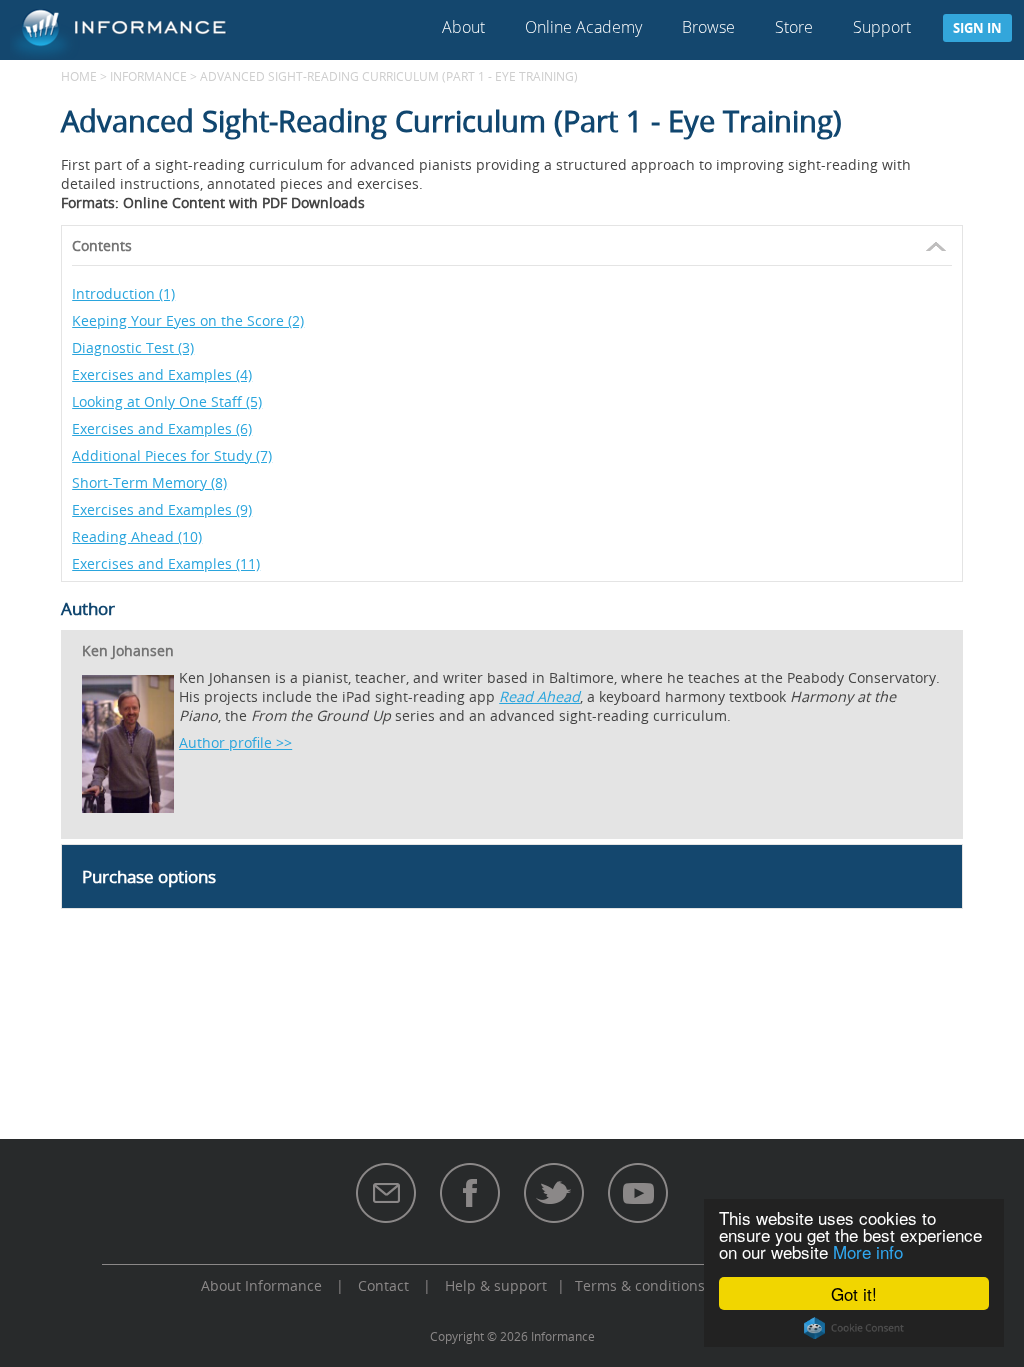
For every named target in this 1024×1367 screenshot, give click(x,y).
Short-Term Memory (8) (149, 482)
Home (79, 76)
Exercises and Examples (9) (162, 509)
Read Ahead (539, 696)
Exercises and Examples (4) (162, 374)
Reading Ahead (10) (137, 536)
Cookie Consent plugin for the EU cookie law (854, 1328)
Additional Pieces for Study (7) (172, 455)
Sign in (977, 28)
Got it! (854, 1293)
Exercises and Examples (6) (162, 428)
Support (882, 27)
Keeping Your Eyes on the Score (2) (188, 320)
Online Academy (583, 27)
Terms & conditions (640, 1285)
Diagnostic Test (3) (133, 347)
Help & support (496, 1285)
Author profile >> (235, 742)
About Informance (261, 1285)
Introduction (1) (123, 293)
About (463, 27)
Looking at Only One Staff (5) (167, 401)
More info (868, 1251)
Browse (708, 27)
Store (794, 27)
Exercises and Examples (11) (166, 563)
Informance (148, 76)
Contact (383, 1285)
